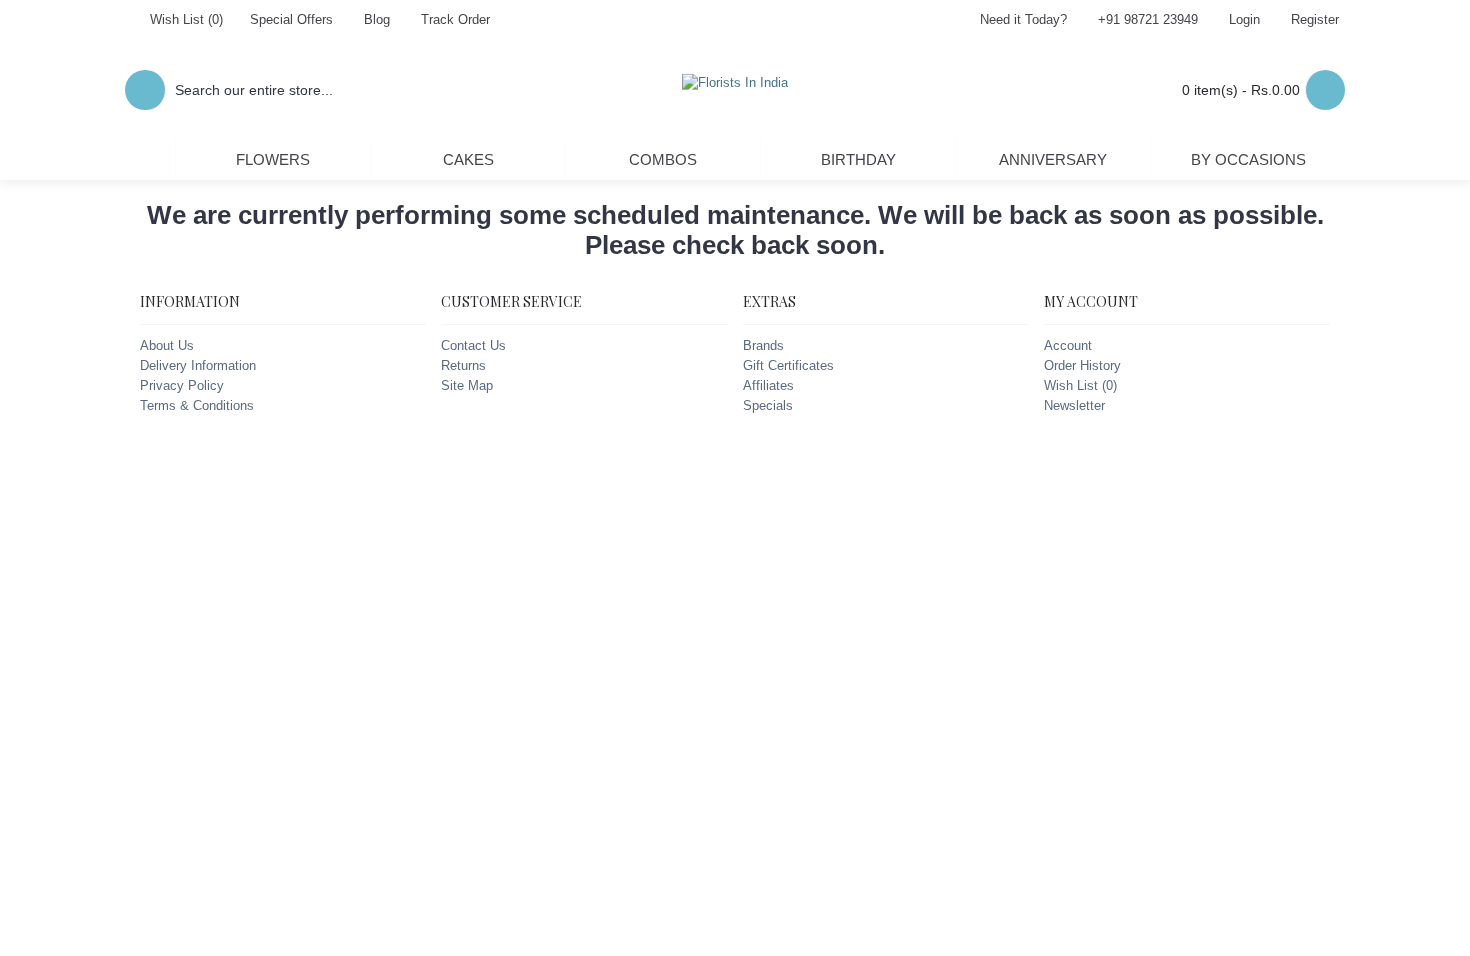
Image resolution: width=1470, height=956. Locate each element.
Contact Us (473, 345)
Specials (768, 405)
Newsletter (1074, 405)
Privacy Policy (182, 385)
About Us (167, 345)
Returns (463, 365)
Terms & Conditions (197, 405)
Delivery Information (198, 365)
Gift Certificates (788, 365)
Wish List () (1080, 385)
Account (1068, 345)
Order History (1082, 365)
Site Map (467, 385)
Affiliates (768, 385)
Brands (763, 345)
